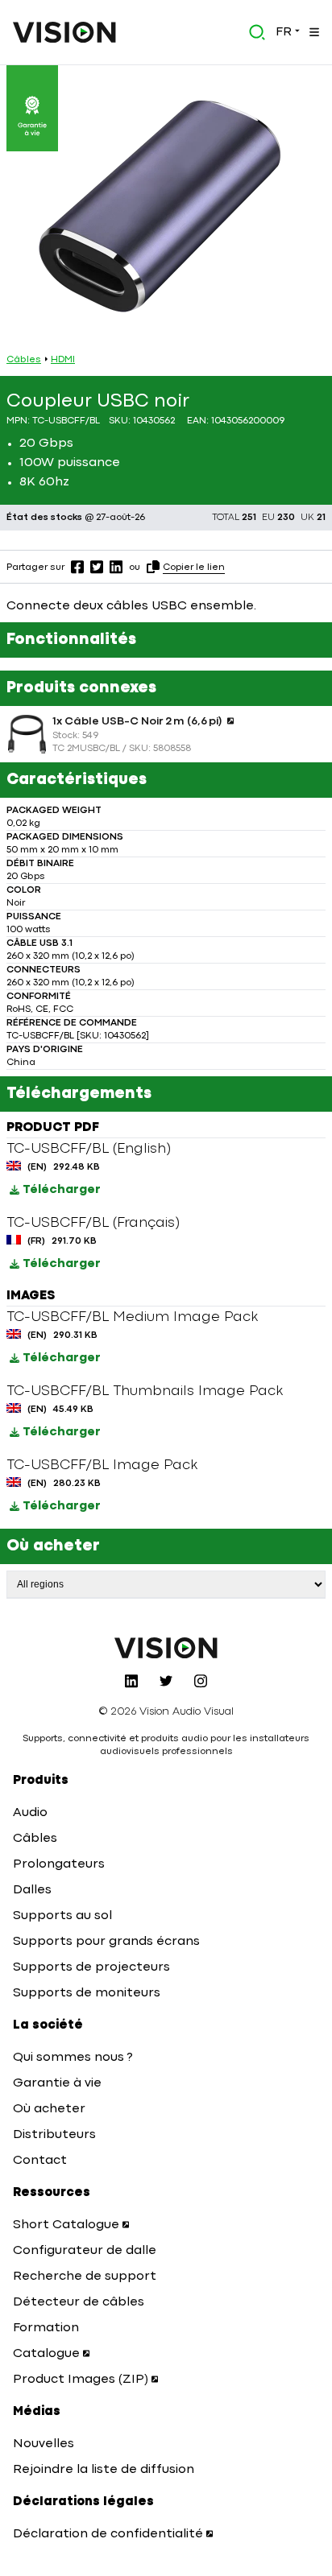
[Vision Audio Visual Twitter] (166, 1681)
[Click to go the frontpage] (64, 32)
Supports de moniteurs (87, 1993)
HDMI (63, 360)
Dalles (32, 1890)
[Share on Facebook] (77, 567)
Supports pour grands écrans (106, 1942)
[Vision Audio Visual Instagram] (201, 1681)
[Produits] (313, 32)
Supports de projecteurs (91, 1967)
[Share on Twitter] (97, 567)
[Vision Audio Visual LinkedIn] (131, 1681)
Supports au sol (62, 1916)
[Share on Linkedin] (116, 567)
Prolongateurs (59, 1864)
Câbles (24, 360)
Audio (30, 1813)
